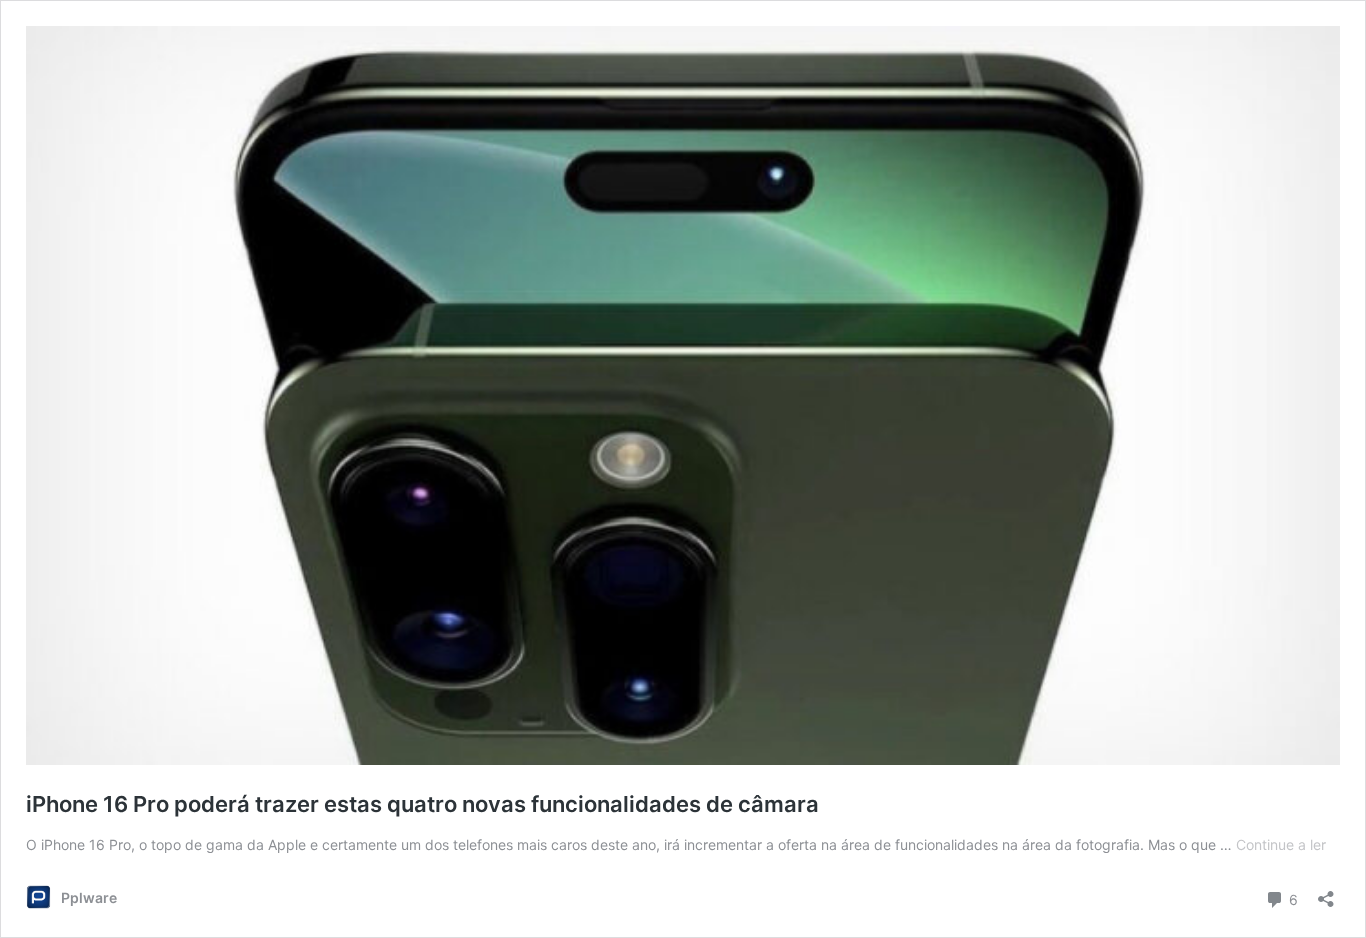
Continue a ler (1281, 844)
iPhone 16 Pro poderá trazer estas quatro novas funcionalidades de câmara (422, 804)
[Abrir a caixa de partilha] (1326, 892)
